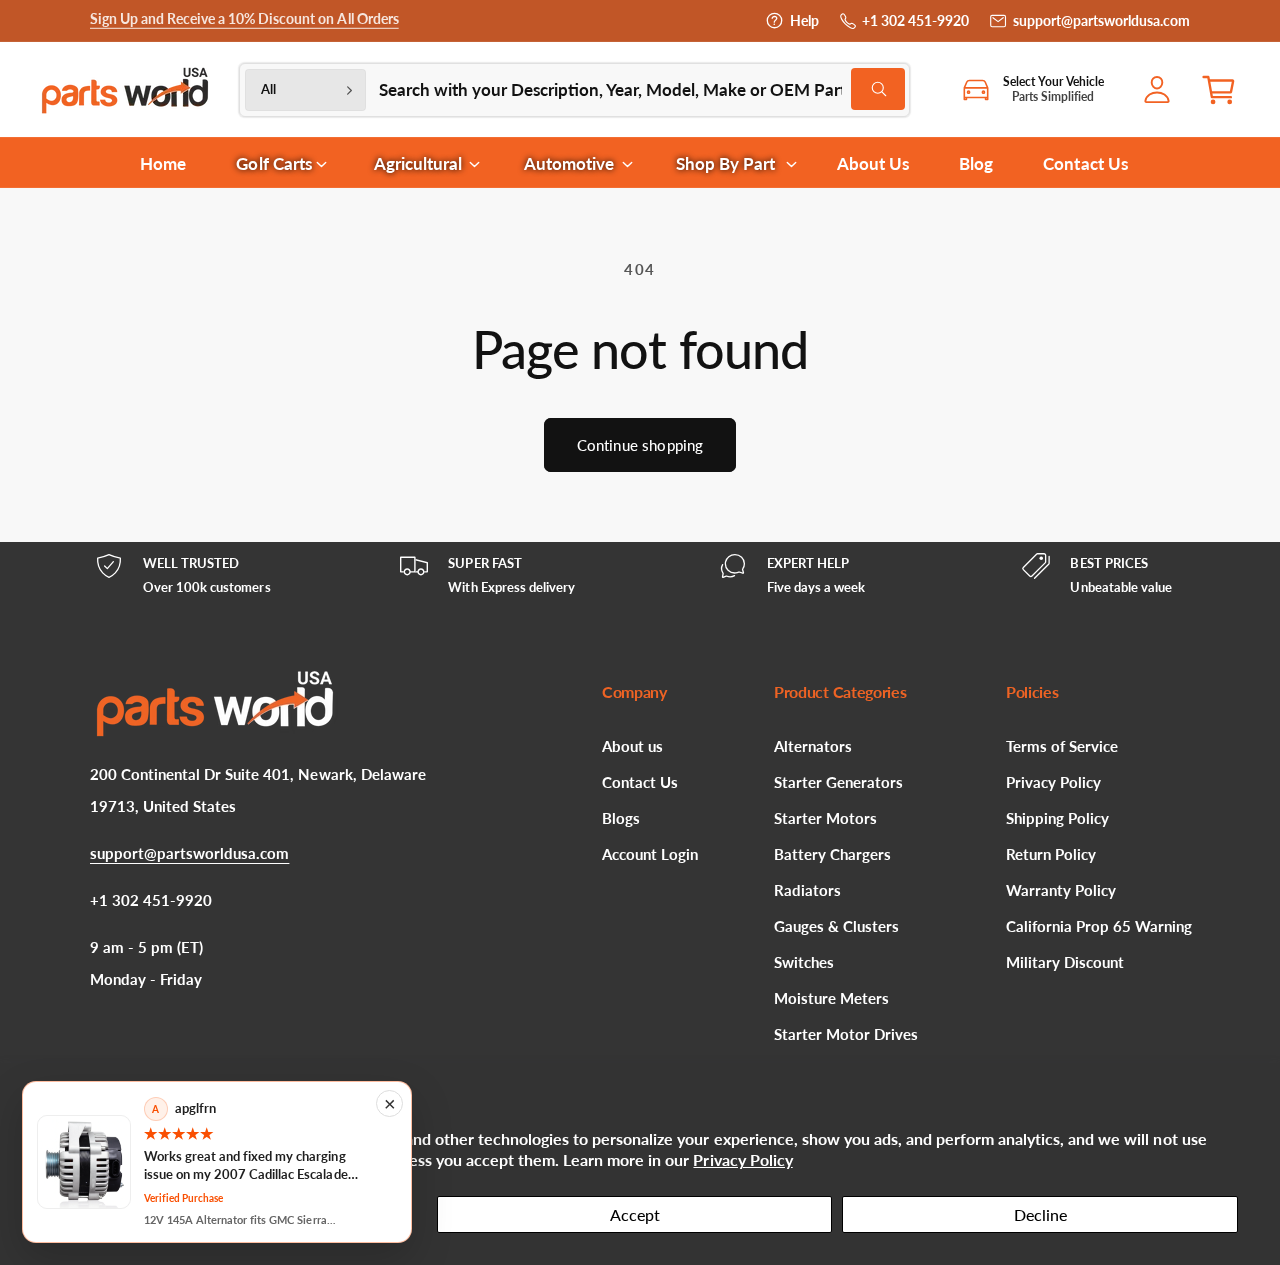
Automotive (569, 163)
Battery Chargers (832, 854)
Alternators (813, 746)
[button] (1226, 90)
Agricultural (418, 163)
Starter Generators (838, 782)
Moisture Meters (831, 998)
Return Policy (1051, 854)
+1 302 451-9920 (915, 20)
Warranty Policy (1061, 890)
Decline (1040, 1214)
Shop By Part (725, 163)
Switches (804, 962)
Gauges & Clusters (836, 926)
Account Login (650, 854)
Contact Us (640, 782)
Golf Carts (273, 163)
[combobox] (642, 90)
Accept (635, 1214)
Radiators (807, 890)
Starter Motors (825, 818)
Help (804, 20)
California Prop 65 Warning (1099, 926)
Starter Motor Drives (846, 1034)
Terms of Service (1062, 746)
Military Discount (1065, 962)
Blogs (621, 818)
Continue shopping (640, 445)
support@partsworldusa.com (1101, 20)
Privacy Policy (742, 1159)
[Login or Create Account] (1162, 90)
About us (632, 746)
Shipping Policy (1057, 818)
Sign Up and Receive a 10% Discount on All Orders (244, 20)
